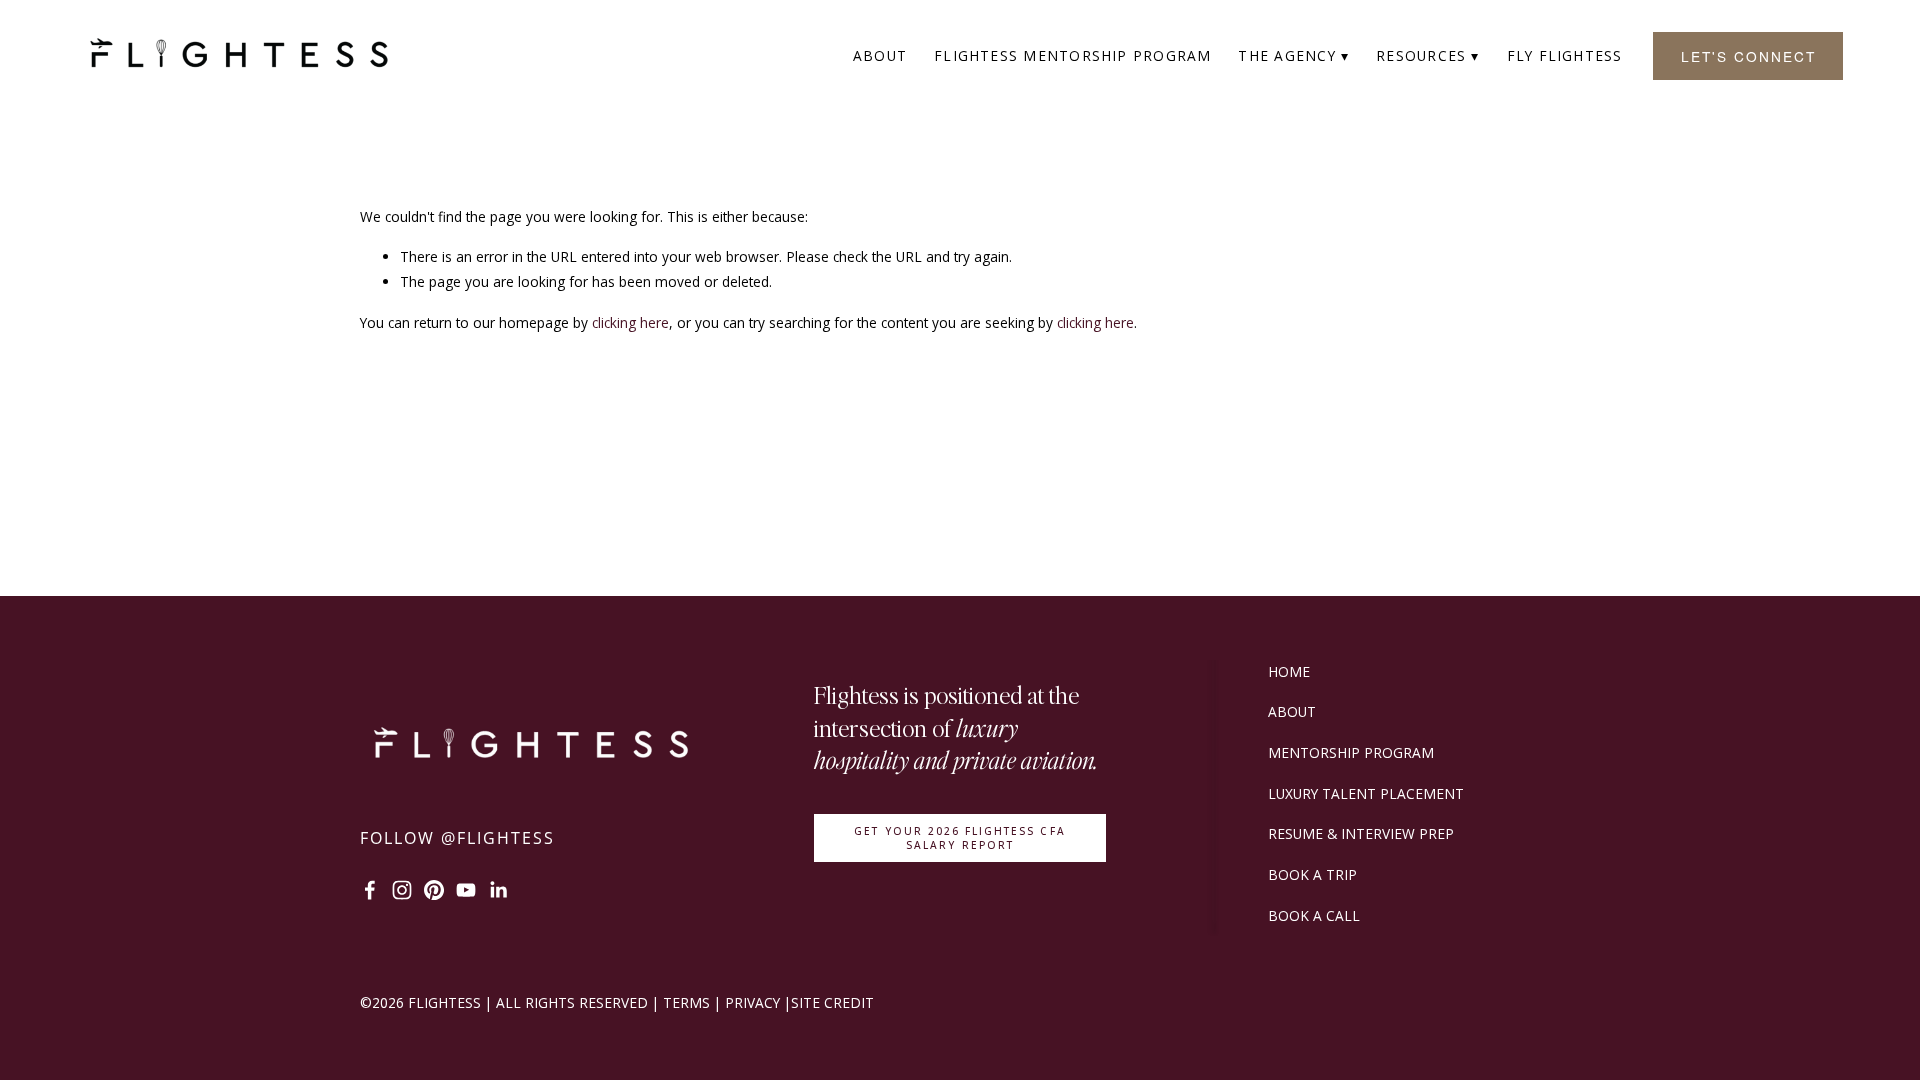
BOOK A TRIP (1312, 874)
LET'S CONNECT (1748, 56)
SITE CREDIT (832, 1002)
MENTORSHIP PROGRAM (1351, 752)
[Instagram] (402, 890)
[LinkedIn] (498, 890)
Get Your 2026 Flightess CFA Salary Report (959, 838)
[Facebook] (370, 890)
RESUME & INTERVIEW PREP (1361, 833)
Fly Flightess (1565, 55)
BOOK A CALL (1314, 915)
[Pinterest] (434, 890)
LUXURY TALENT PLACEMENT (1366, 793)
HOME (1289, 671)
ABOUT (1292, 711)
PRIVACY (752, 1002)
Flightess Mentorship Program (1073, 55)
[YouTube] (466, 890)
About (880, 55)
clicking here (630, 322)
